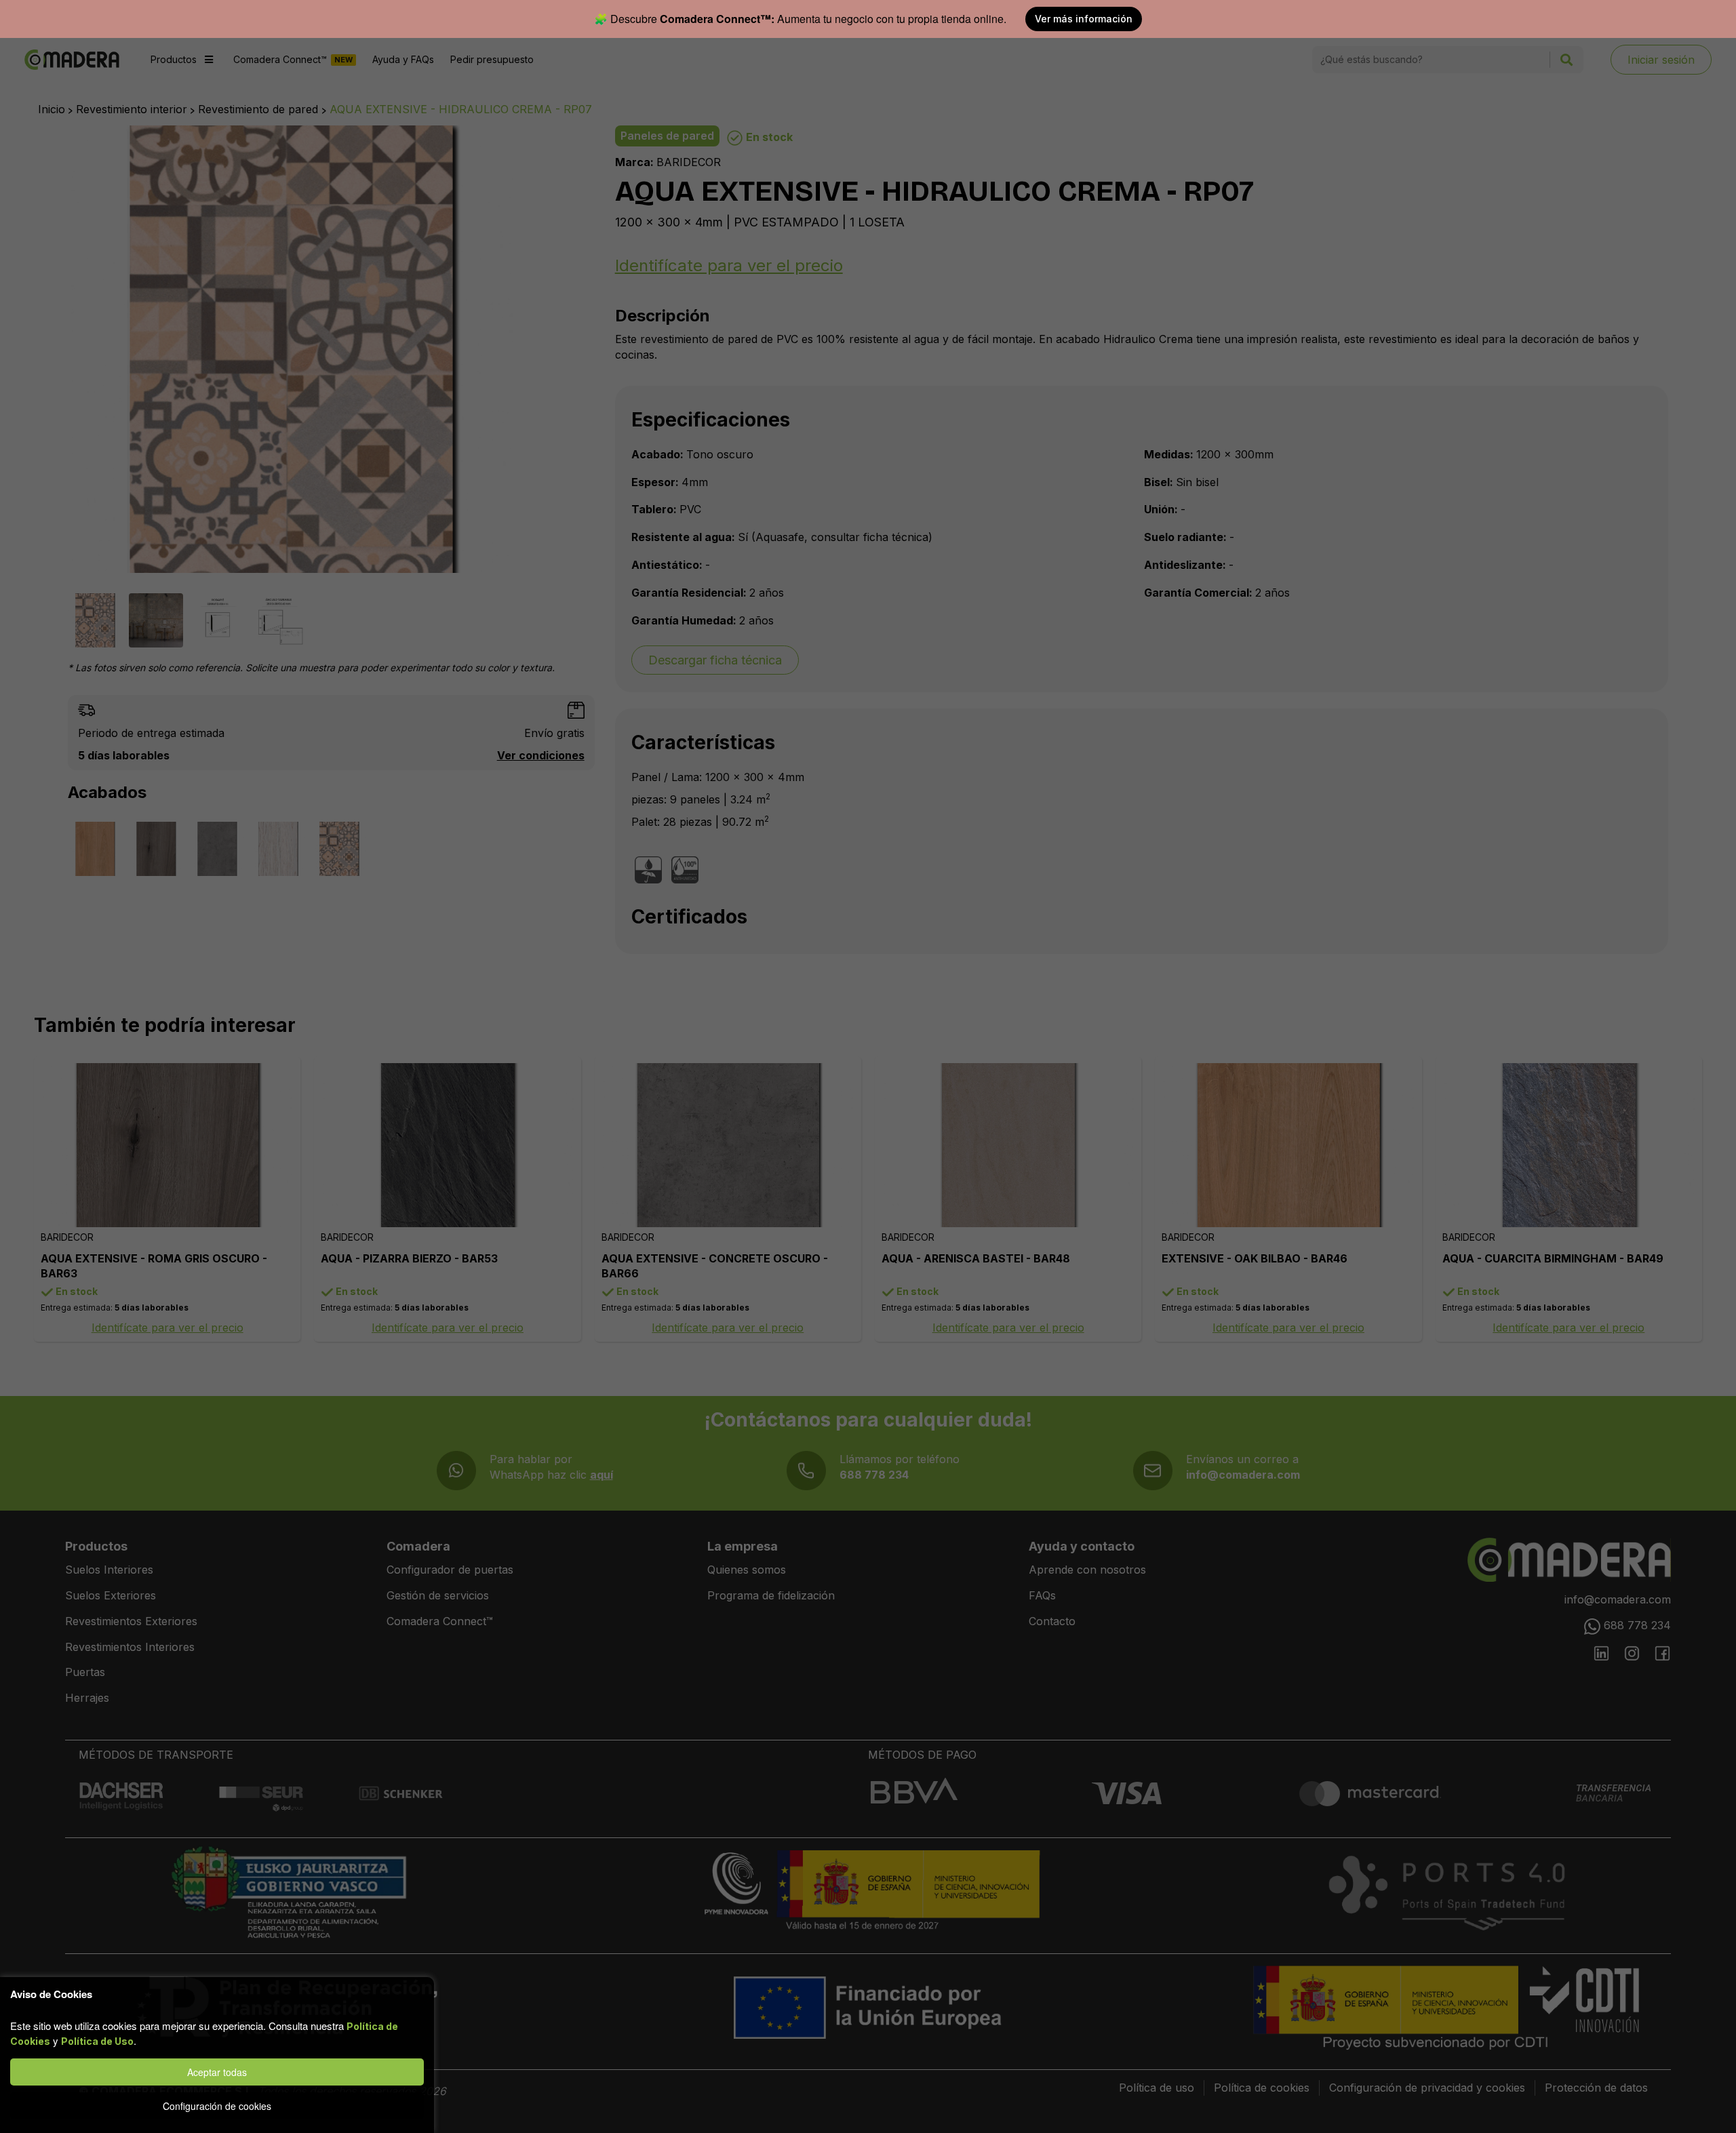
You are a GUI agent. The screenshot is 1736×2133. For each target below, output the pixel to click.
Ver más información (1084, 19)
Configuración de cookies (217, 2106)
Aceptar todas (217, 2072)
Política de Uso (97, 2041)
